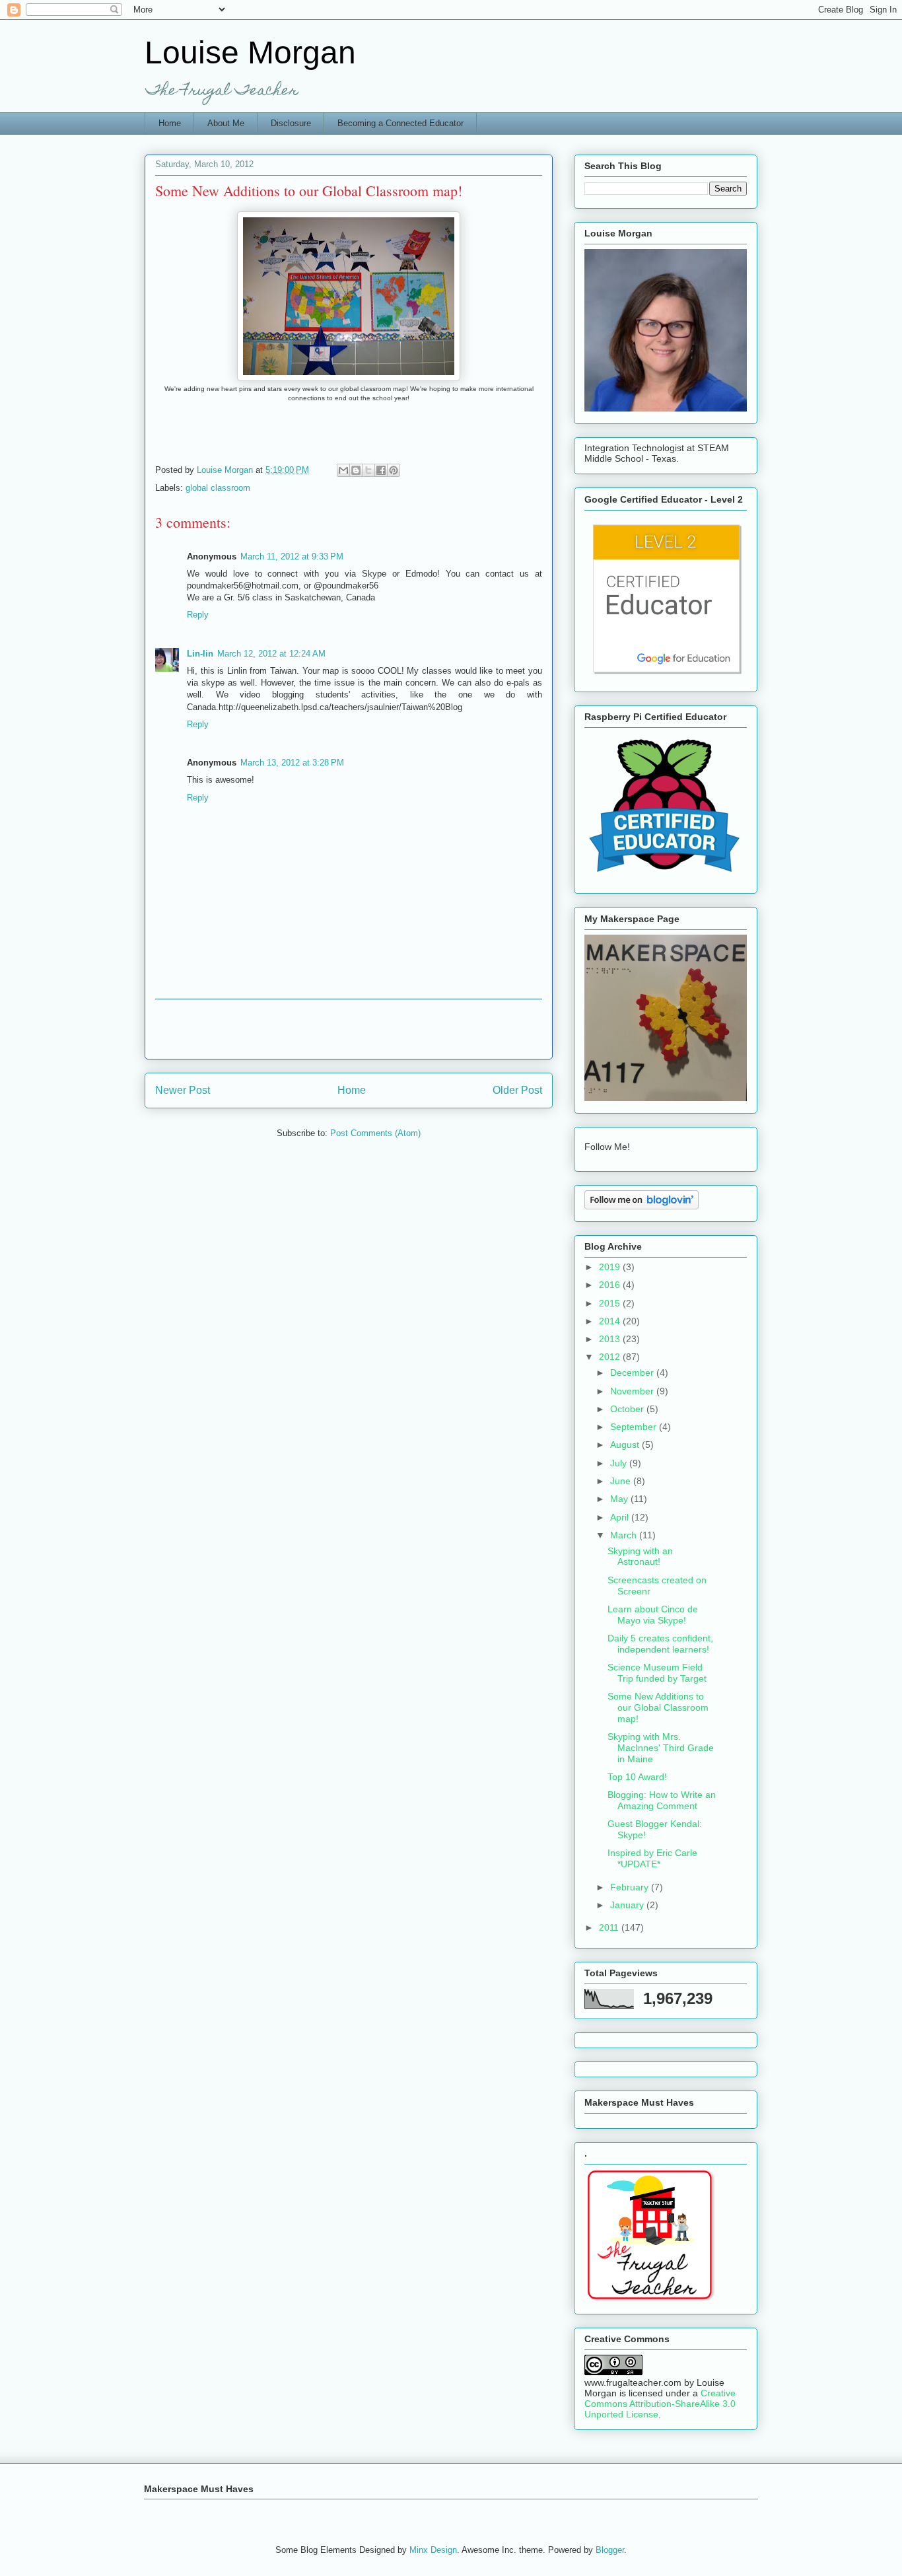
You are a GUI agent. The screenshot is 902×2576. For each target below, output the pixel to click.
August (626, 1445)
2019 (611, 1267)
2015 (611, 1303)
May (620, 1499)
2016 (611, 1285)
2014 (611, 1321)
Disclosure (291, 123)
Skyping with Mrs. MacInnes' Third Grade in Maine (661, 1748)
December (633, 1373)
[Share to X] (368, 470)
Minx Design (433, 2550)
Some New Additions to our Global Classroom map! (658, 1707)
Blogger (610, 2550)
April (621, 1517)
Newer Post (183, 1090)
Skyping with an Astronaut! (640, 1556)
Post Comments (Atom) (375, 1133)
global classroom (218, 488)
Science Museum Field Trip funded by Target (657, 1673)
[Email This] (343, 470)
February (631, 1887)
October (628, 1409)
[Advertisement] (349, 1029)
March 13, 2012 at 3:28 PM (292, 763)
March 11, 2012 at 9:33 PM (292, 556)
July (620, 1463)
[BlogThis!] (356, 470)
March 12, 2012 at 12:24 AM (271, 654)
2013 (611, 1339)
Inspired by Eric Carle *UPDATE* (652, 1858)
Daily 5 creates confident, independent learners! (660, 1644)
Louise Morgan (250, 53)
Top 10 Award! (637, 1777)
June (622, 1481)
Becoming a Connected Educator (400, 123)
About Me (226, 123)
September (635, 1427)
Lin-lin (200, 654)
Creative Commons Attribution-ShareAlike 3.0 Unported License (660, 2404)
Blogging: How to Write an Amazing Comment (662, 1800)
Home (170, 123)
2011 (610, 1927)
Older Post (517, 1090)
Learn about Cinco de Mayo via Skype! (653, 1615)
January (628, 1905)
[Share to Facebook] (381, 470)
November (633, 1391)
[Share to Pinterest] (394, 470)
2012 (611, 1357)
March (625, 1535)
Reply (198, 615)
